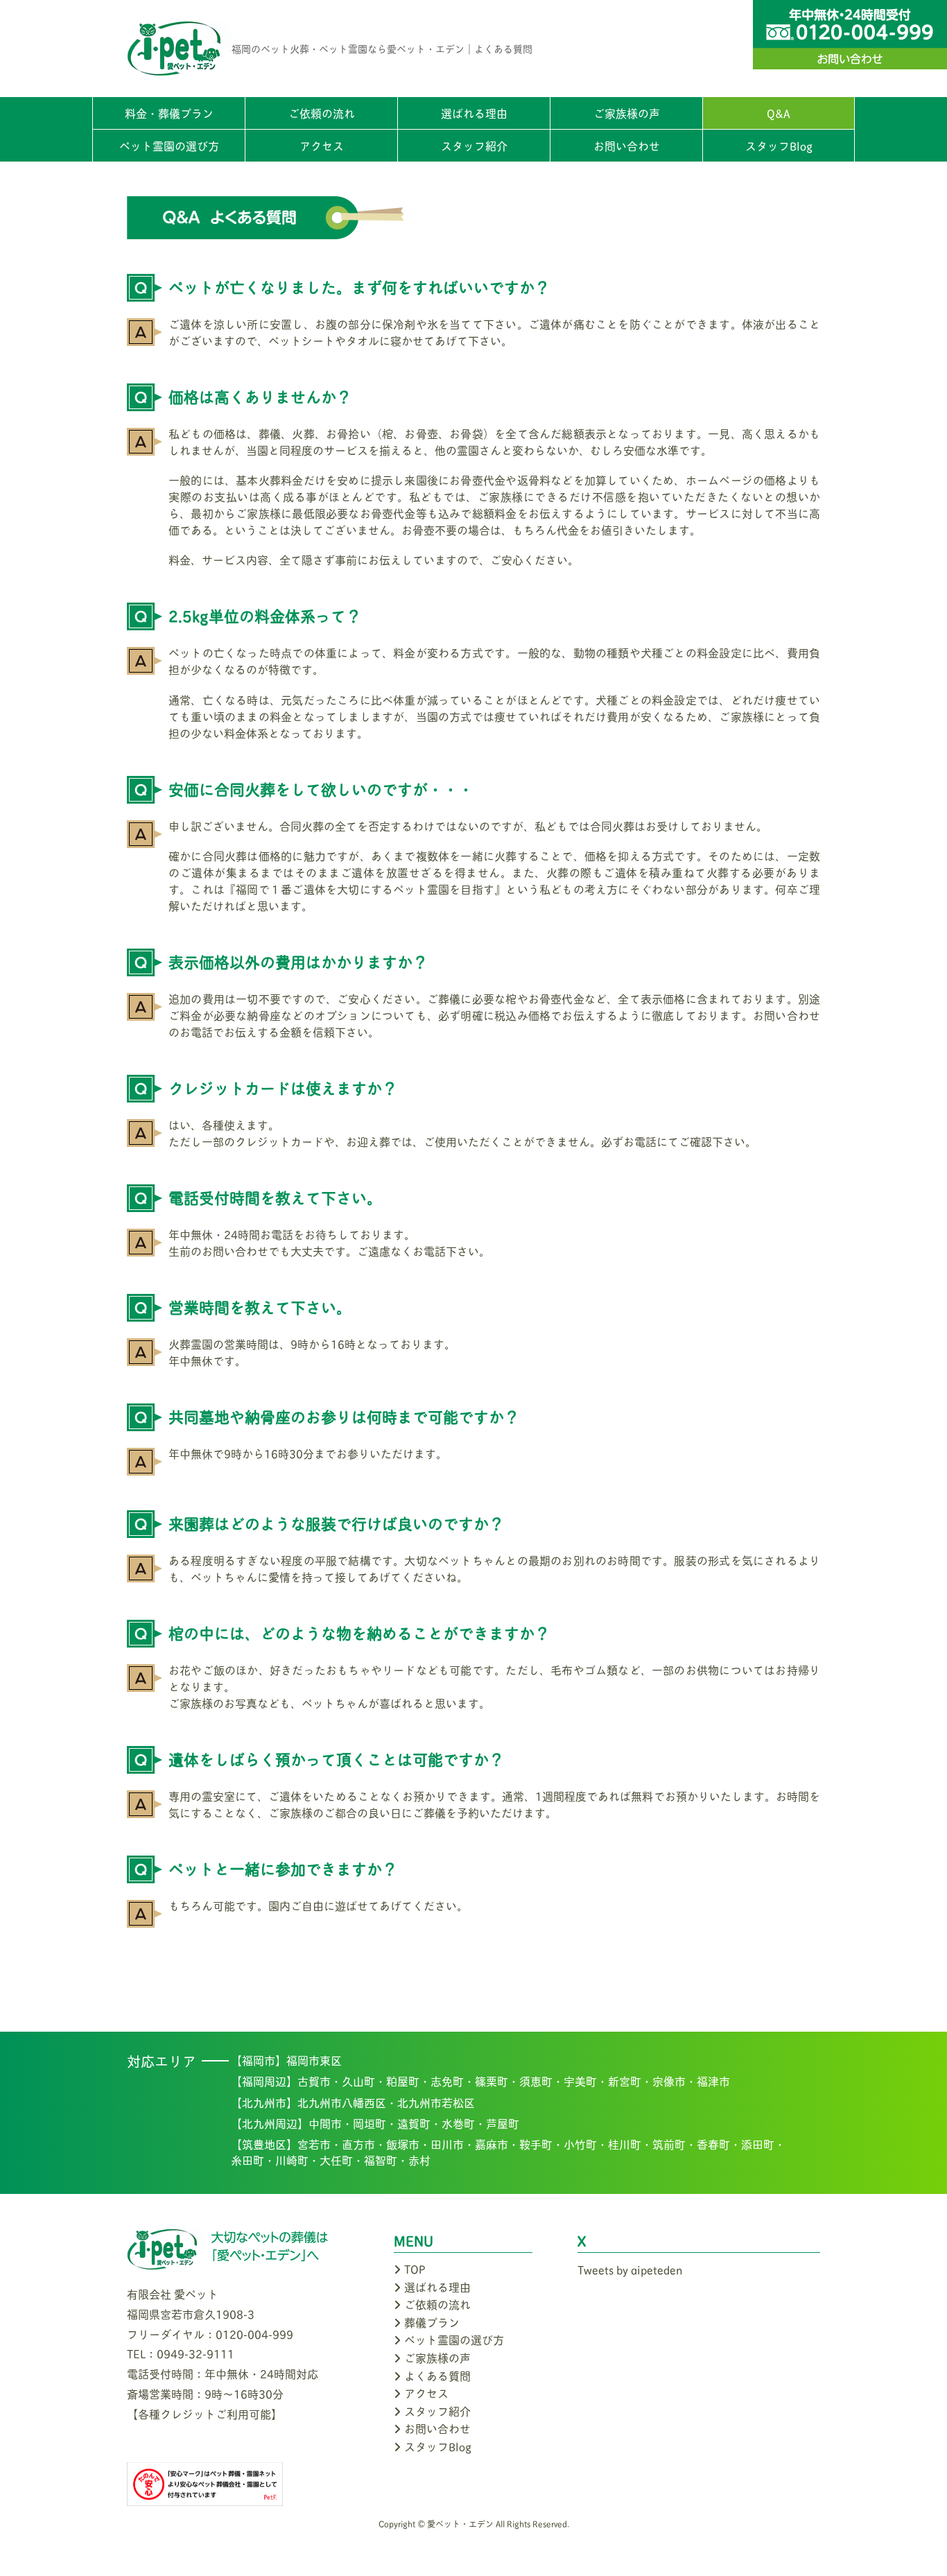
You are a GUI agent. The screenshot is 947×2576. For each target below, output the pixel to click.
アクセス (322, 145)
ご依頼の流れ (322, 113)
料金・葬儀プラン (169, 113)
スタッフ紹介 (474, 145)
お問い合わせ (627, 145)
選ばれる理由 (474, 113)
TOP (415, 2268)
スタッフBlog (779, 145)
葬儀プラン (432, 2322)
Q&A (779, 113)
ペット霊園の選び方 (169, 145)
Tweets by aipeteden (630, 2269)
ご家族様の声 (627, 113)
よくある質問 (437, 2375)
